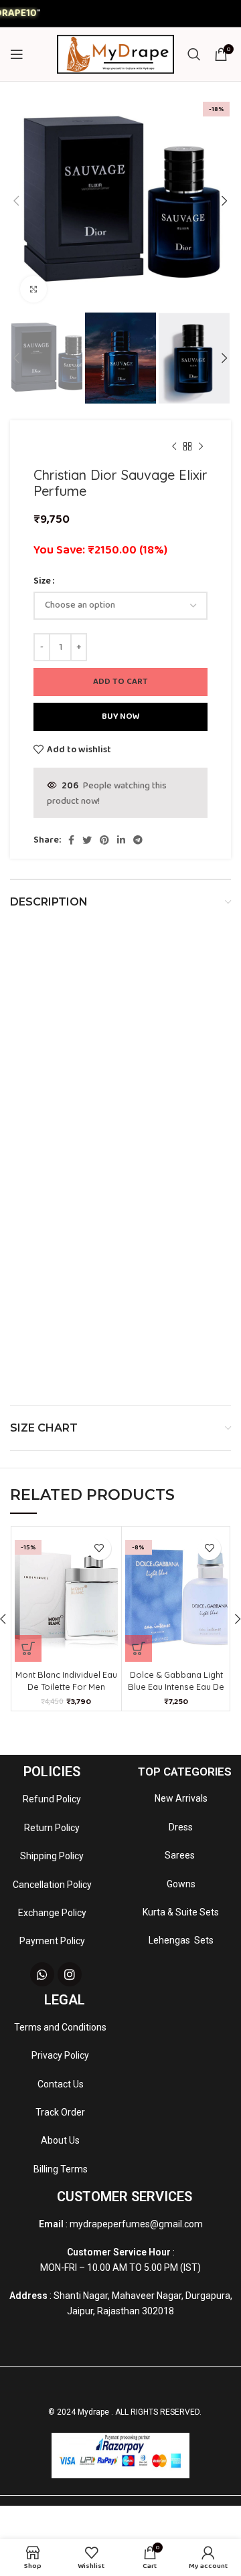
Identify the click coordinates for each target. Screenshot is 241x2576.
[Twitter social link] (87, 840)
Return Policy (52, 1828)
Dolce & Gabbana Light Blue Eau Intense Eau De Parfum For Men (176, 1687)
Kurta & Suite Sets (181, 1912)
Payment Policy (52, 1941)
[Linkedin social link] (121, 840)
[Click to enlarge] (33, 289)
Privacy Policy (60, 2055)
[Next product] (201, 447)
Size (42, 581)
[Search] (194, 54)
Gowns (181, 1884)
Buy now (121, 716)
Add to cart (120, 682)
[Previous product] (174, 447)
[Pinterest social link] (104, 840)
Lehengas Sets (181, 1940)
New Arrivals (181, 1798)
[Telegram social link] (138, 840)
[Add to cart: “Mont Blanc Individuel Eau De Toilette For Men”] (28, 1648)
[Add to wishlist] (99, 1548)
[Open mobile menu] (17, 54)
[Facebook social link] (71, 840)
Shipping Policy (52, 1856)
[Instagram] (70, 1974)
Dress (181, 1827)
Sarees (181, 1855)
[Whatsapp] (42, 1974)
